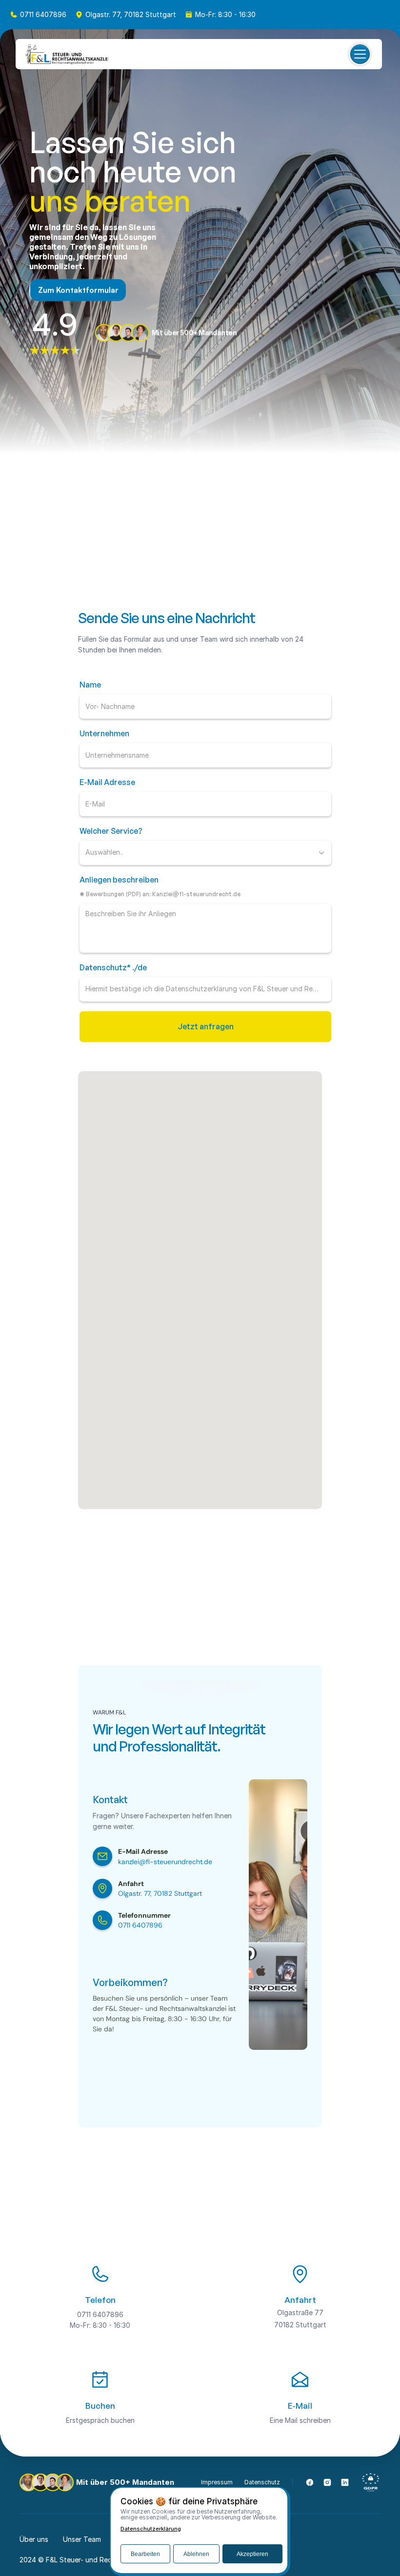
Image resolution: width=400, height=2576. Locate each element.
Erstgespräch (88, 2420)
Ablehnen (196, 2554)
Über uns (34, 2539)
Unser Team (82, 2539)
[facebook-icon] (310, 2482)
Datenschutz (262, 2482)
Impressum (217, 2482)
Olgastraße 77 (300, 2312)
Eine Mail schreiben (300, 2420)
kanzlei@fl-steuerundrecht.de (165, 1862)
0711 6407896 (43, 14)
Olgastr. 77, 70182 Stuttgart (131, 14)
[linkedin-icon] (345, 2482)
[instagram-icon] (327, 2482)
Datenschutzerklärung (151, 2529)
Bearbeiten (145, 2554)
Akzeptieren (252, 2554)
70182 (284, 2325)
